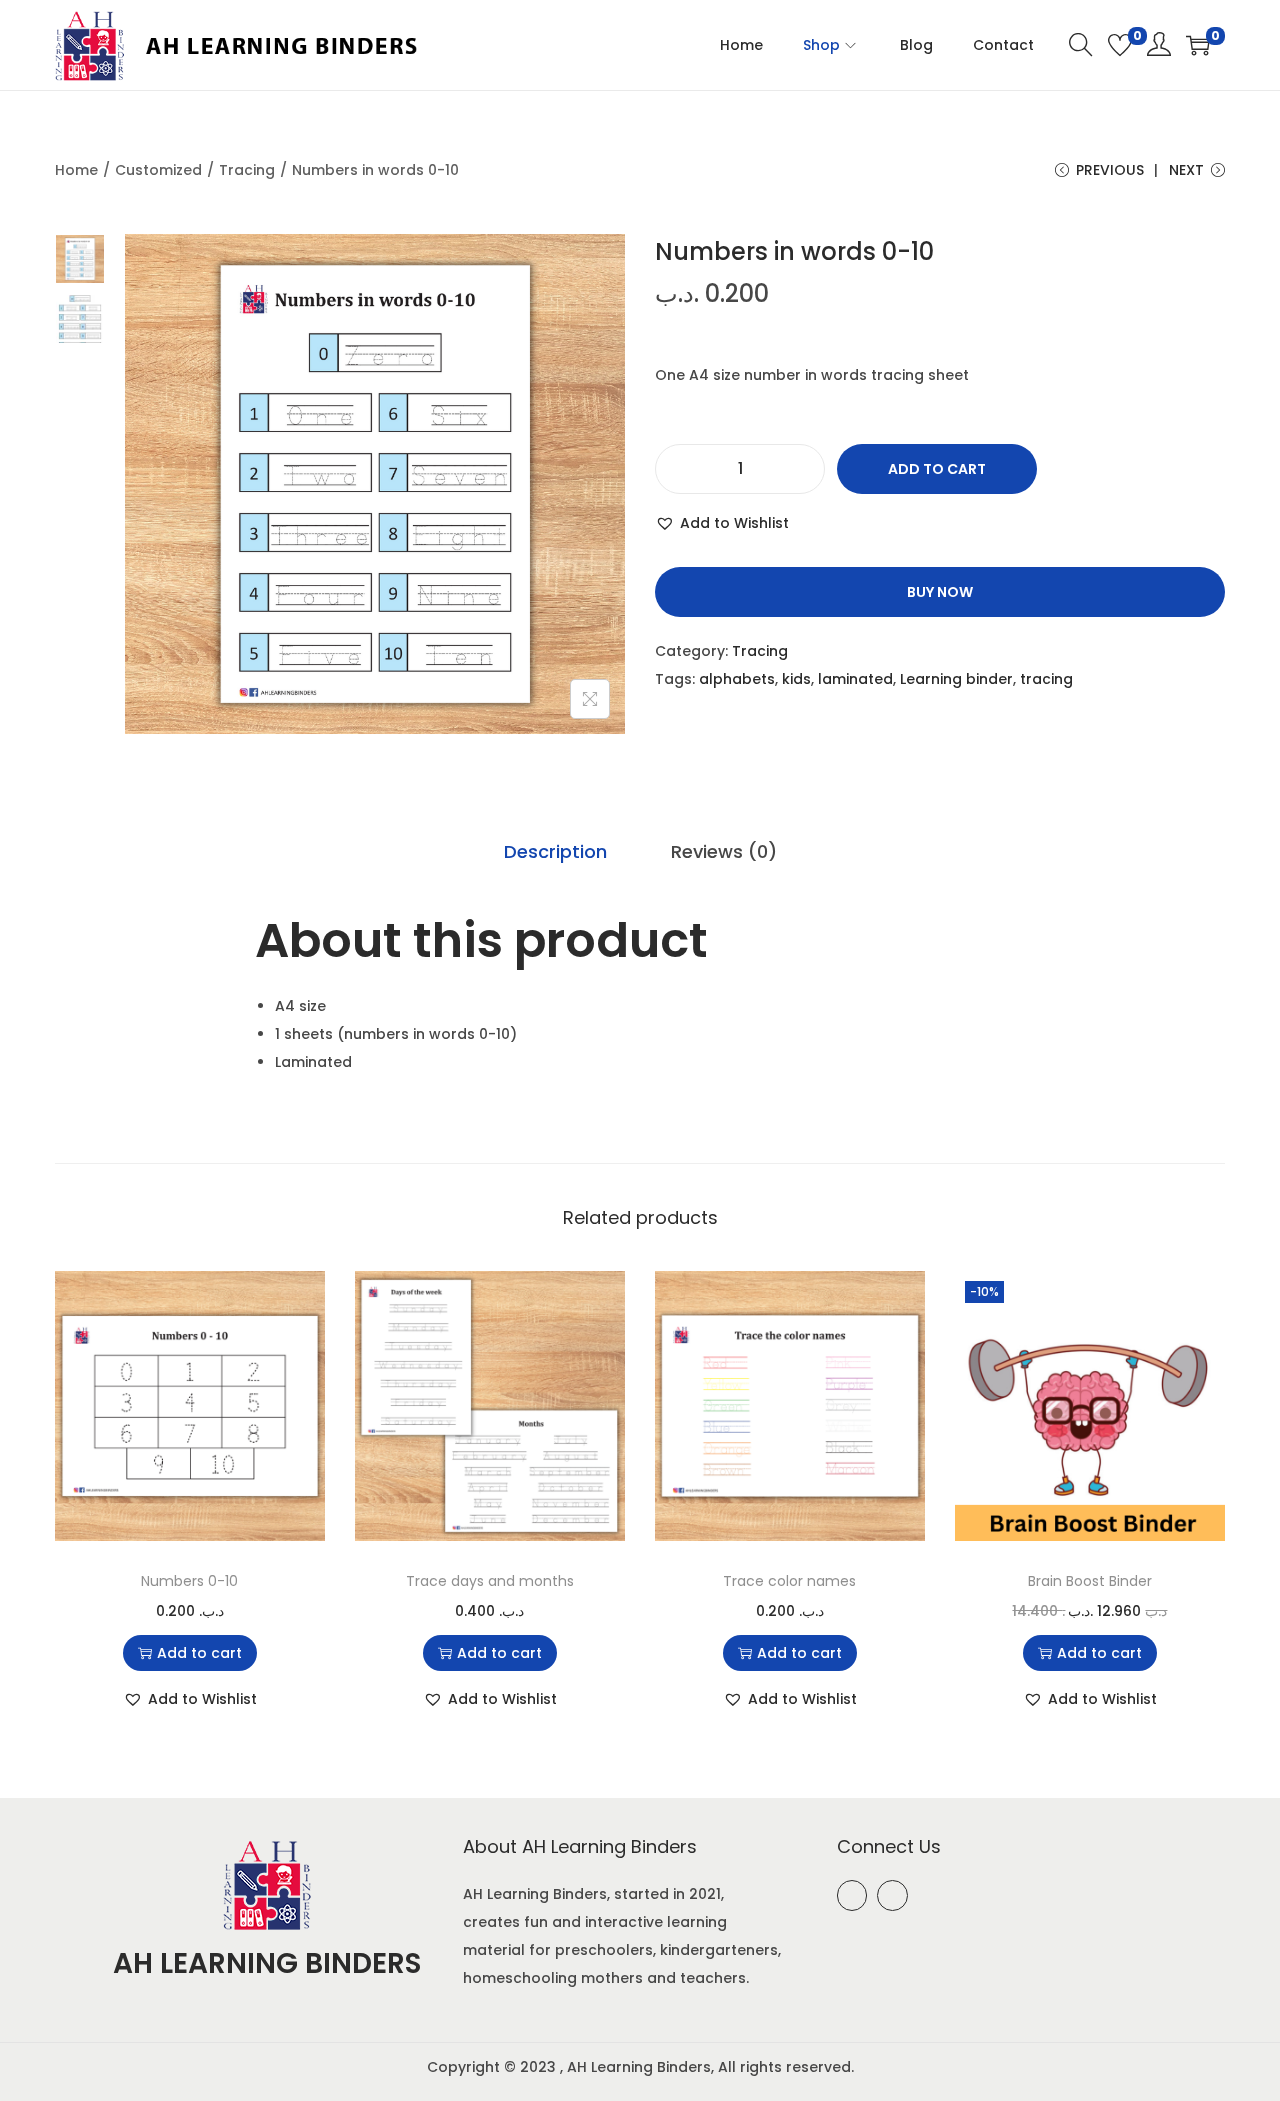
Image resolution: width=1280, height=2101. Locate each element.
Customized (158, 170)
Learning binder (956, 679)
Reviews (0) (724, 851)
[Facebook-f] (852, 1895)
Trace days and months (490, 1581)
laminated (855, 679)
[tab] (555, 852)
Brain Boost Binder (1090, 1581)
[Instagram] (892, 1895)
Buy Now (940, 592)
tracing (1046, 679)
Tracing (247, 170)
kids (796, 679)
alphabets (737, 679)
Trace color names (789, 1581)
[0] (1120, 45)
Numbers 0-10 (189, 1581)
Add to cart (937, 469)
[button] (722, 523)
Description (555, 851)
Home (76, 170)
